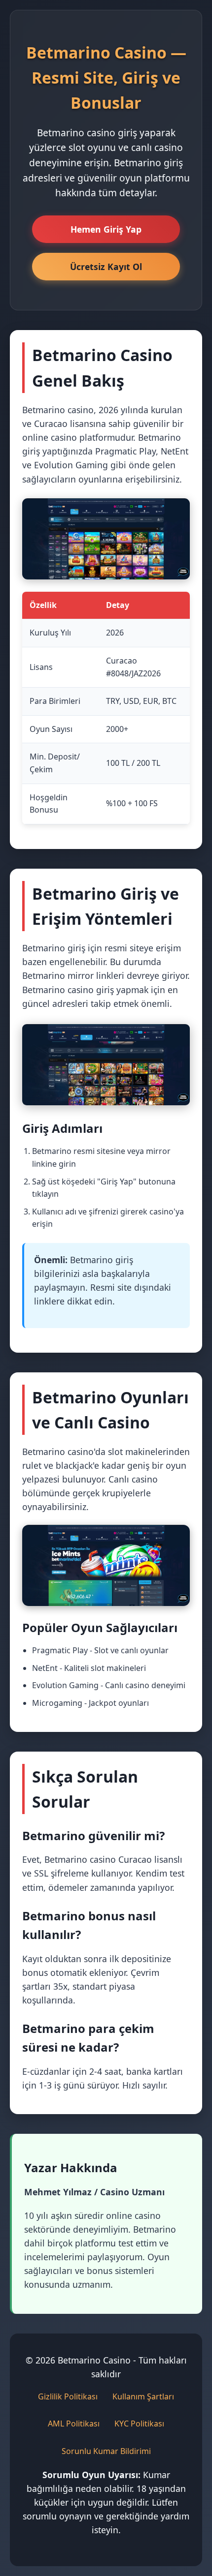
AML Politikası (74, 2424)
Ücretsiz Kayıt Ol (106, 267)
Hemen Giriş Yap (106, 229)
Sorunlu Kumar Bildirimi (106, 2451)
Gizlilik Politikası (68, 2396)
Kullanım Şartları (143, 2396)
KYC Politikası (139, 2424)
